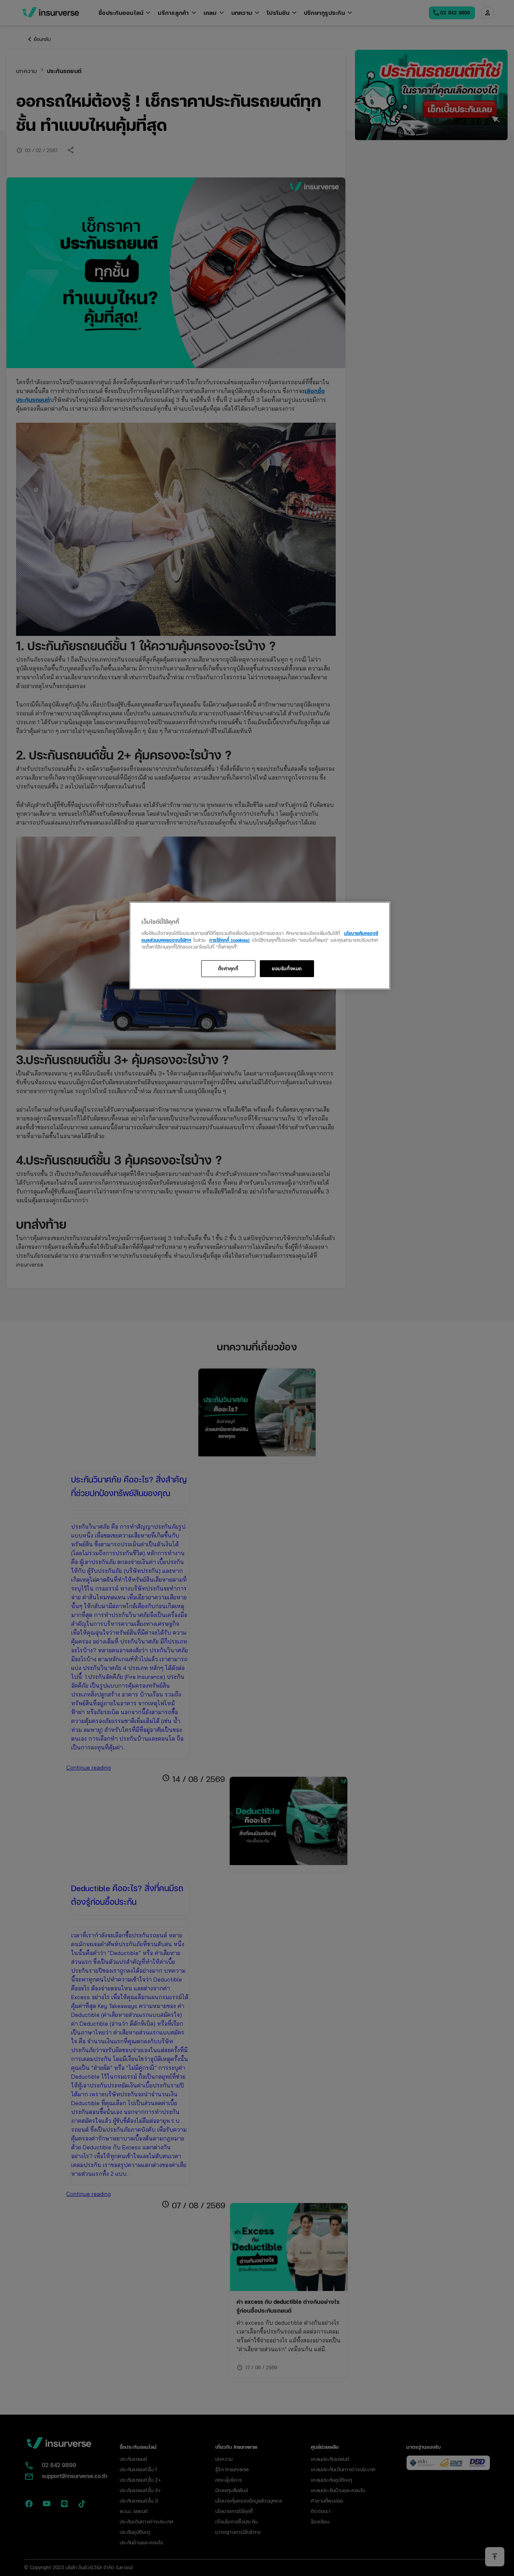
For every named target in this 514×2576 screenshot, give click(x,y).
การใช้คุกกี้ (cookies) (229, 940)
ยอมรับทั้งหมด (287, 968)
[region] (260, 946)
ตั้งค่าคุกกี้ (228, 968)
